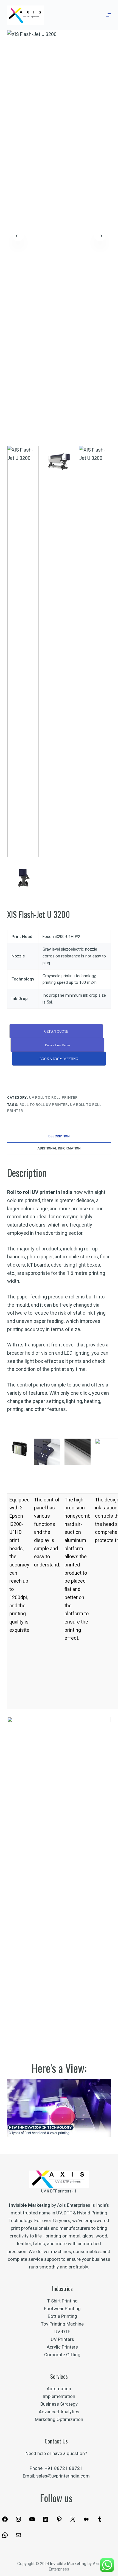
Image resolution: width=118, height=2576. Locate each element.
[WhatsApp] (5, 2537)
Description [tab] (59, 1136)
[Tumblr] (100, 2521)
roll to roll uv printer (44, 1105)
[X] (73, 2521)
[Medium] (86, 2521)
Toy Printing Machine (62, 2324)
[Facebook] (5, 2521)
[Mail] (18, 2537)
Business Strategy (59, 2404)
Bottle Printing (62, 2316)
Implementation (59, 2396)
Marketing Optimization (59, 2419)
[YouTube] (32, 2521)
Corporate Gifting (62, 2355)
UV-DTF (62, 2332)
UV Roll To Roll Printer (53, 1097)
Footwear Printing (62, 2309)
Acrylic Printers (62, 2347)
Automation (59, 2389)
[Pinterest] (59, 2521)
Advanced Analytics (59, 2412)
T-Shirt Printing (62, 2301)
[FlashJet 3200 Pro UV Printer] (59, 2108)
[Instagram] (18, 2521)
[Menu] (108, 15)
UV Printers (62, 2339)
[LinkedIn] (46, 2521)
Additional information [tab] (59, 1148)
